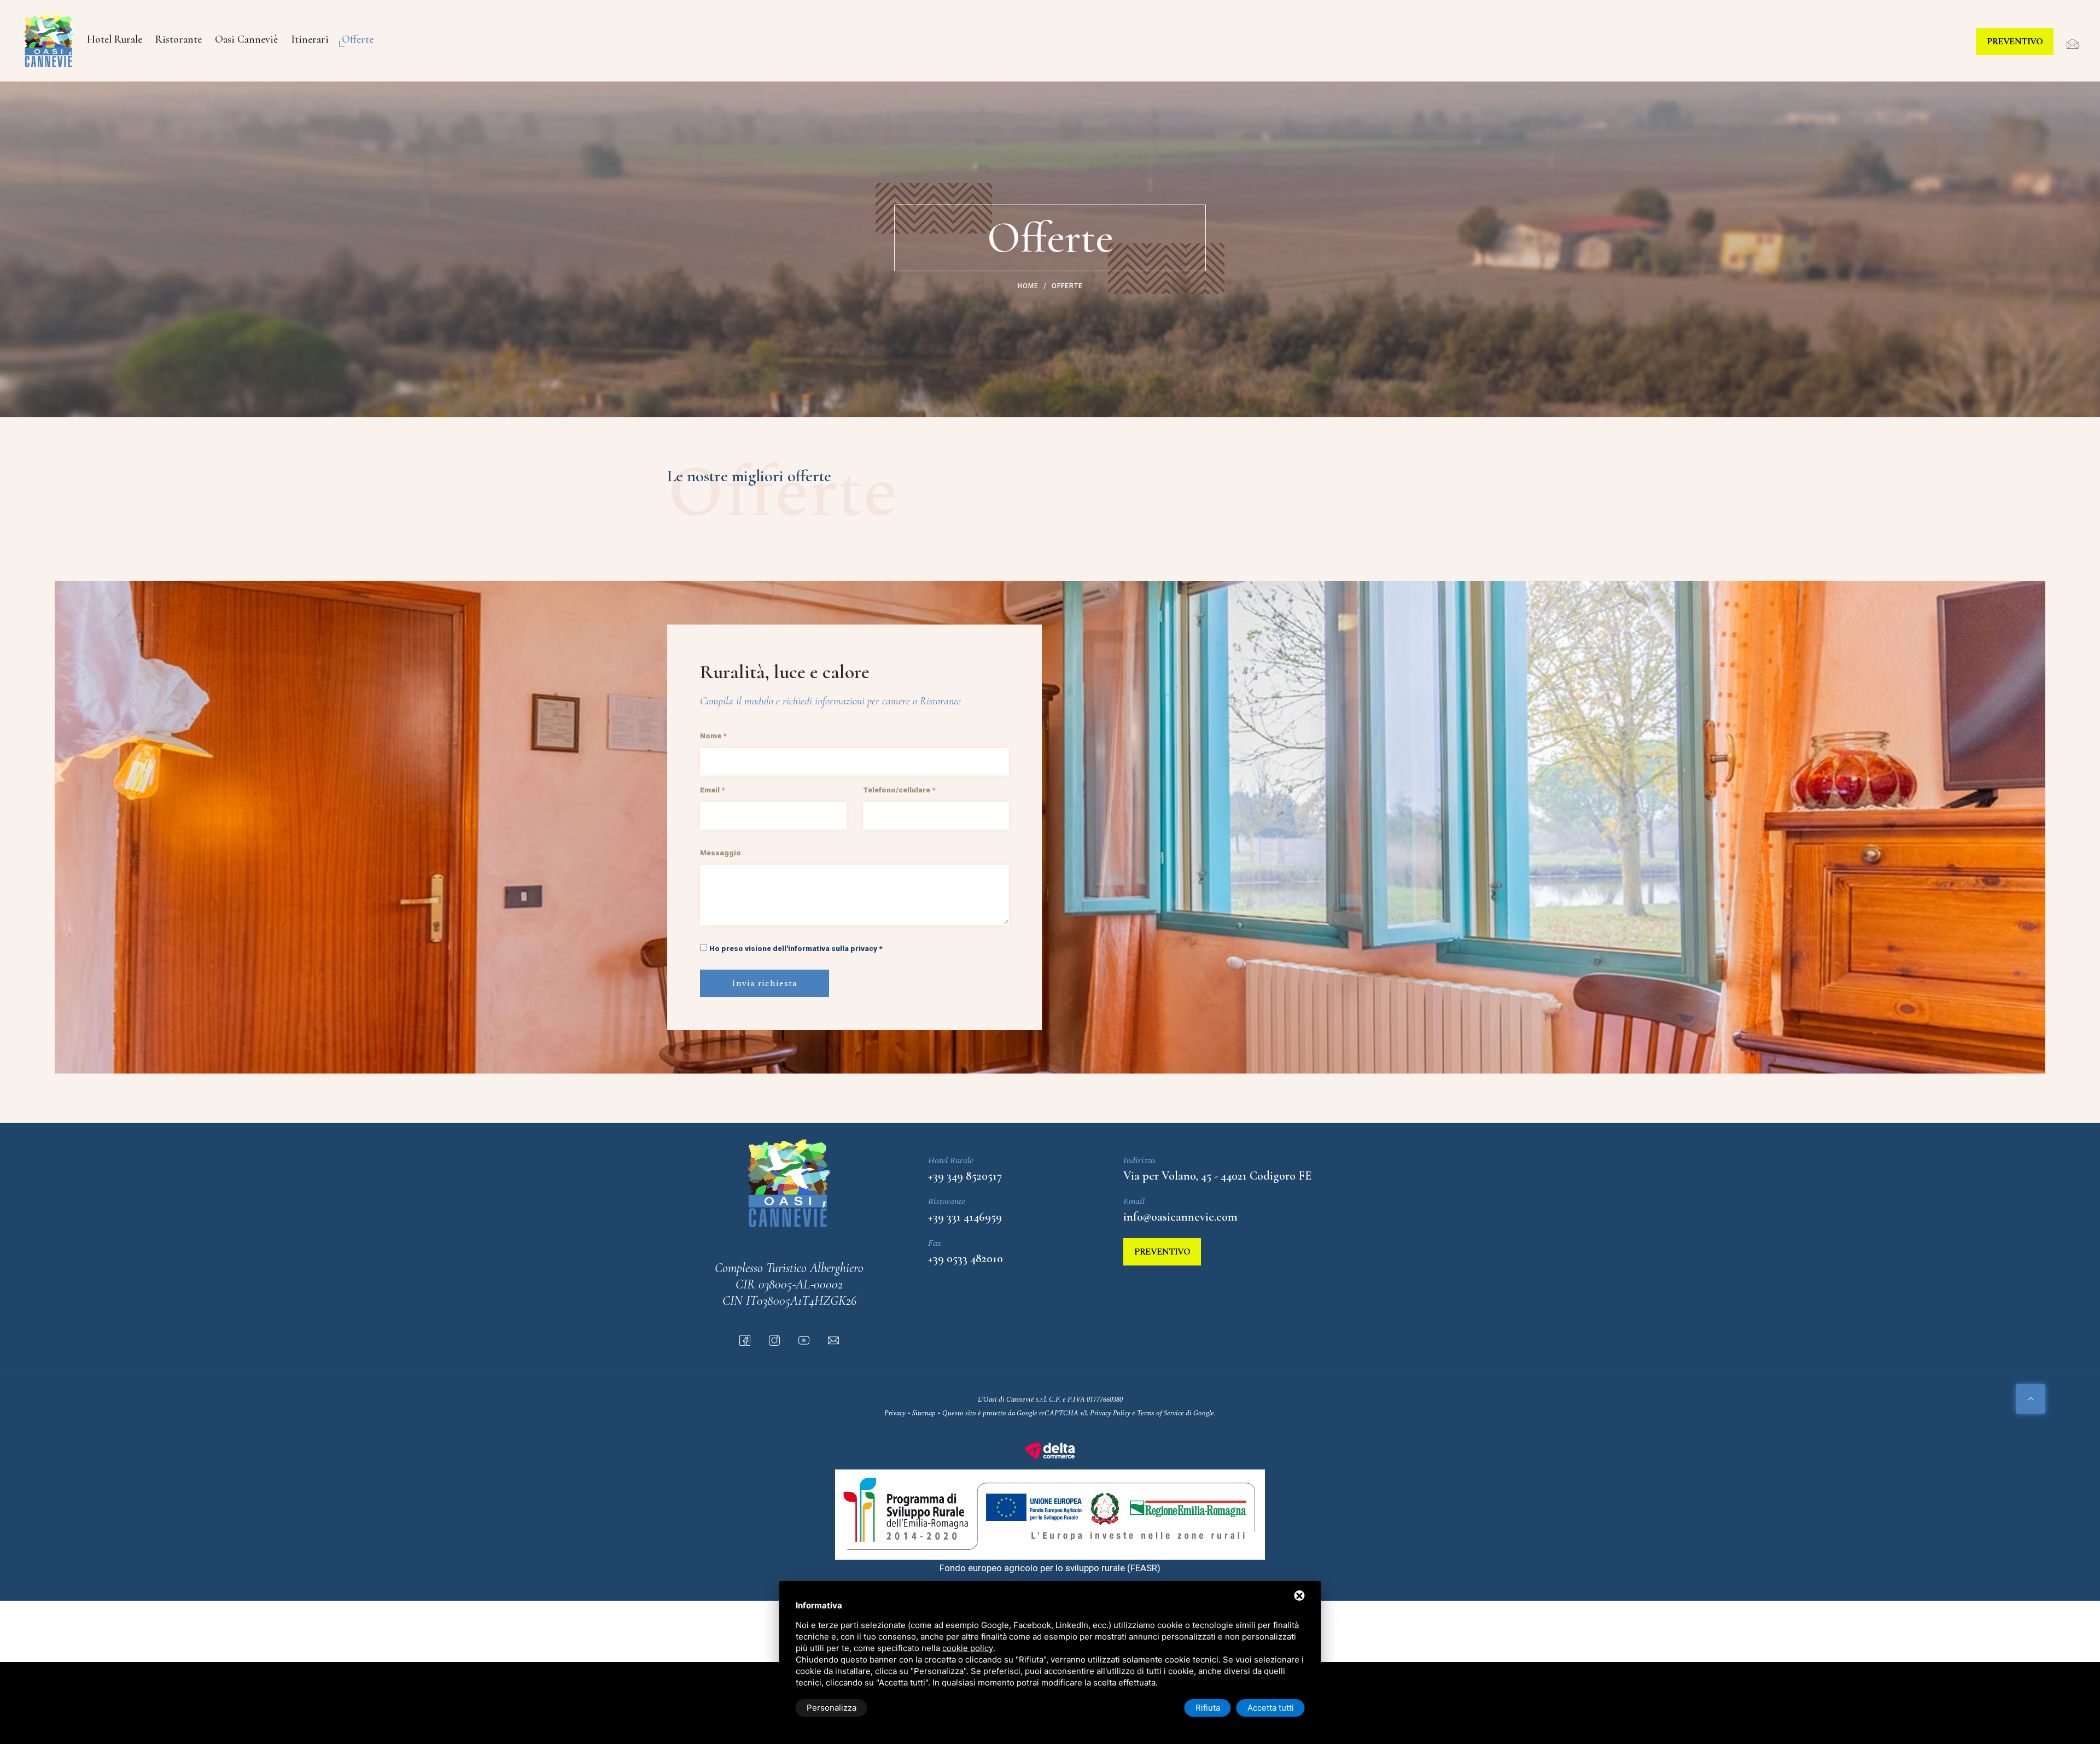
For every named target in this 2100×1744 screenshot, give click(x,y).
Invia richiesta (765, 983)
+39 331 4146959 (965, 1217)
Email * (712, 790)
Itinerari (310, 39)
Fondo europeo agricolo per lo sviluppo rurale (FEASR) (1050, 1568)
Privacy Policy (1110, 1413)
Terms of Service (1160, 1413)
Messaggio (721, 853)
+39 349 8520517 (965, 1176)
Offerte (358, 39)
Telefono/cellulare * (899, 790)
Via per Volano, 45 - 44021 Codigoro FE (1217, 1176)
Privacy (895, 1413)
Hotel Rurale (115, 39)
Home (1028, 286)
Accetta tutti (1271, 1708)
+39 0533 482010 (966, 1258)
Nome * (713, 736)
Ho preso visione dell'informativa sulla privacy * (796, 948)
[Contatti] (2067, 45)
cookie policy (968, 1648)
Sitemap (924, 1413)
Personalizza (832, 1708)
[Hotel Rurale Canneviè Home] (49, 41)
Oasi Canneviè (246, 39)
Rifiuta (1208, 1708)
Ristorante (179, 39)
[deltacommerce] (1050, 1450)
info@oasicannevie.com (1180, 1217)
